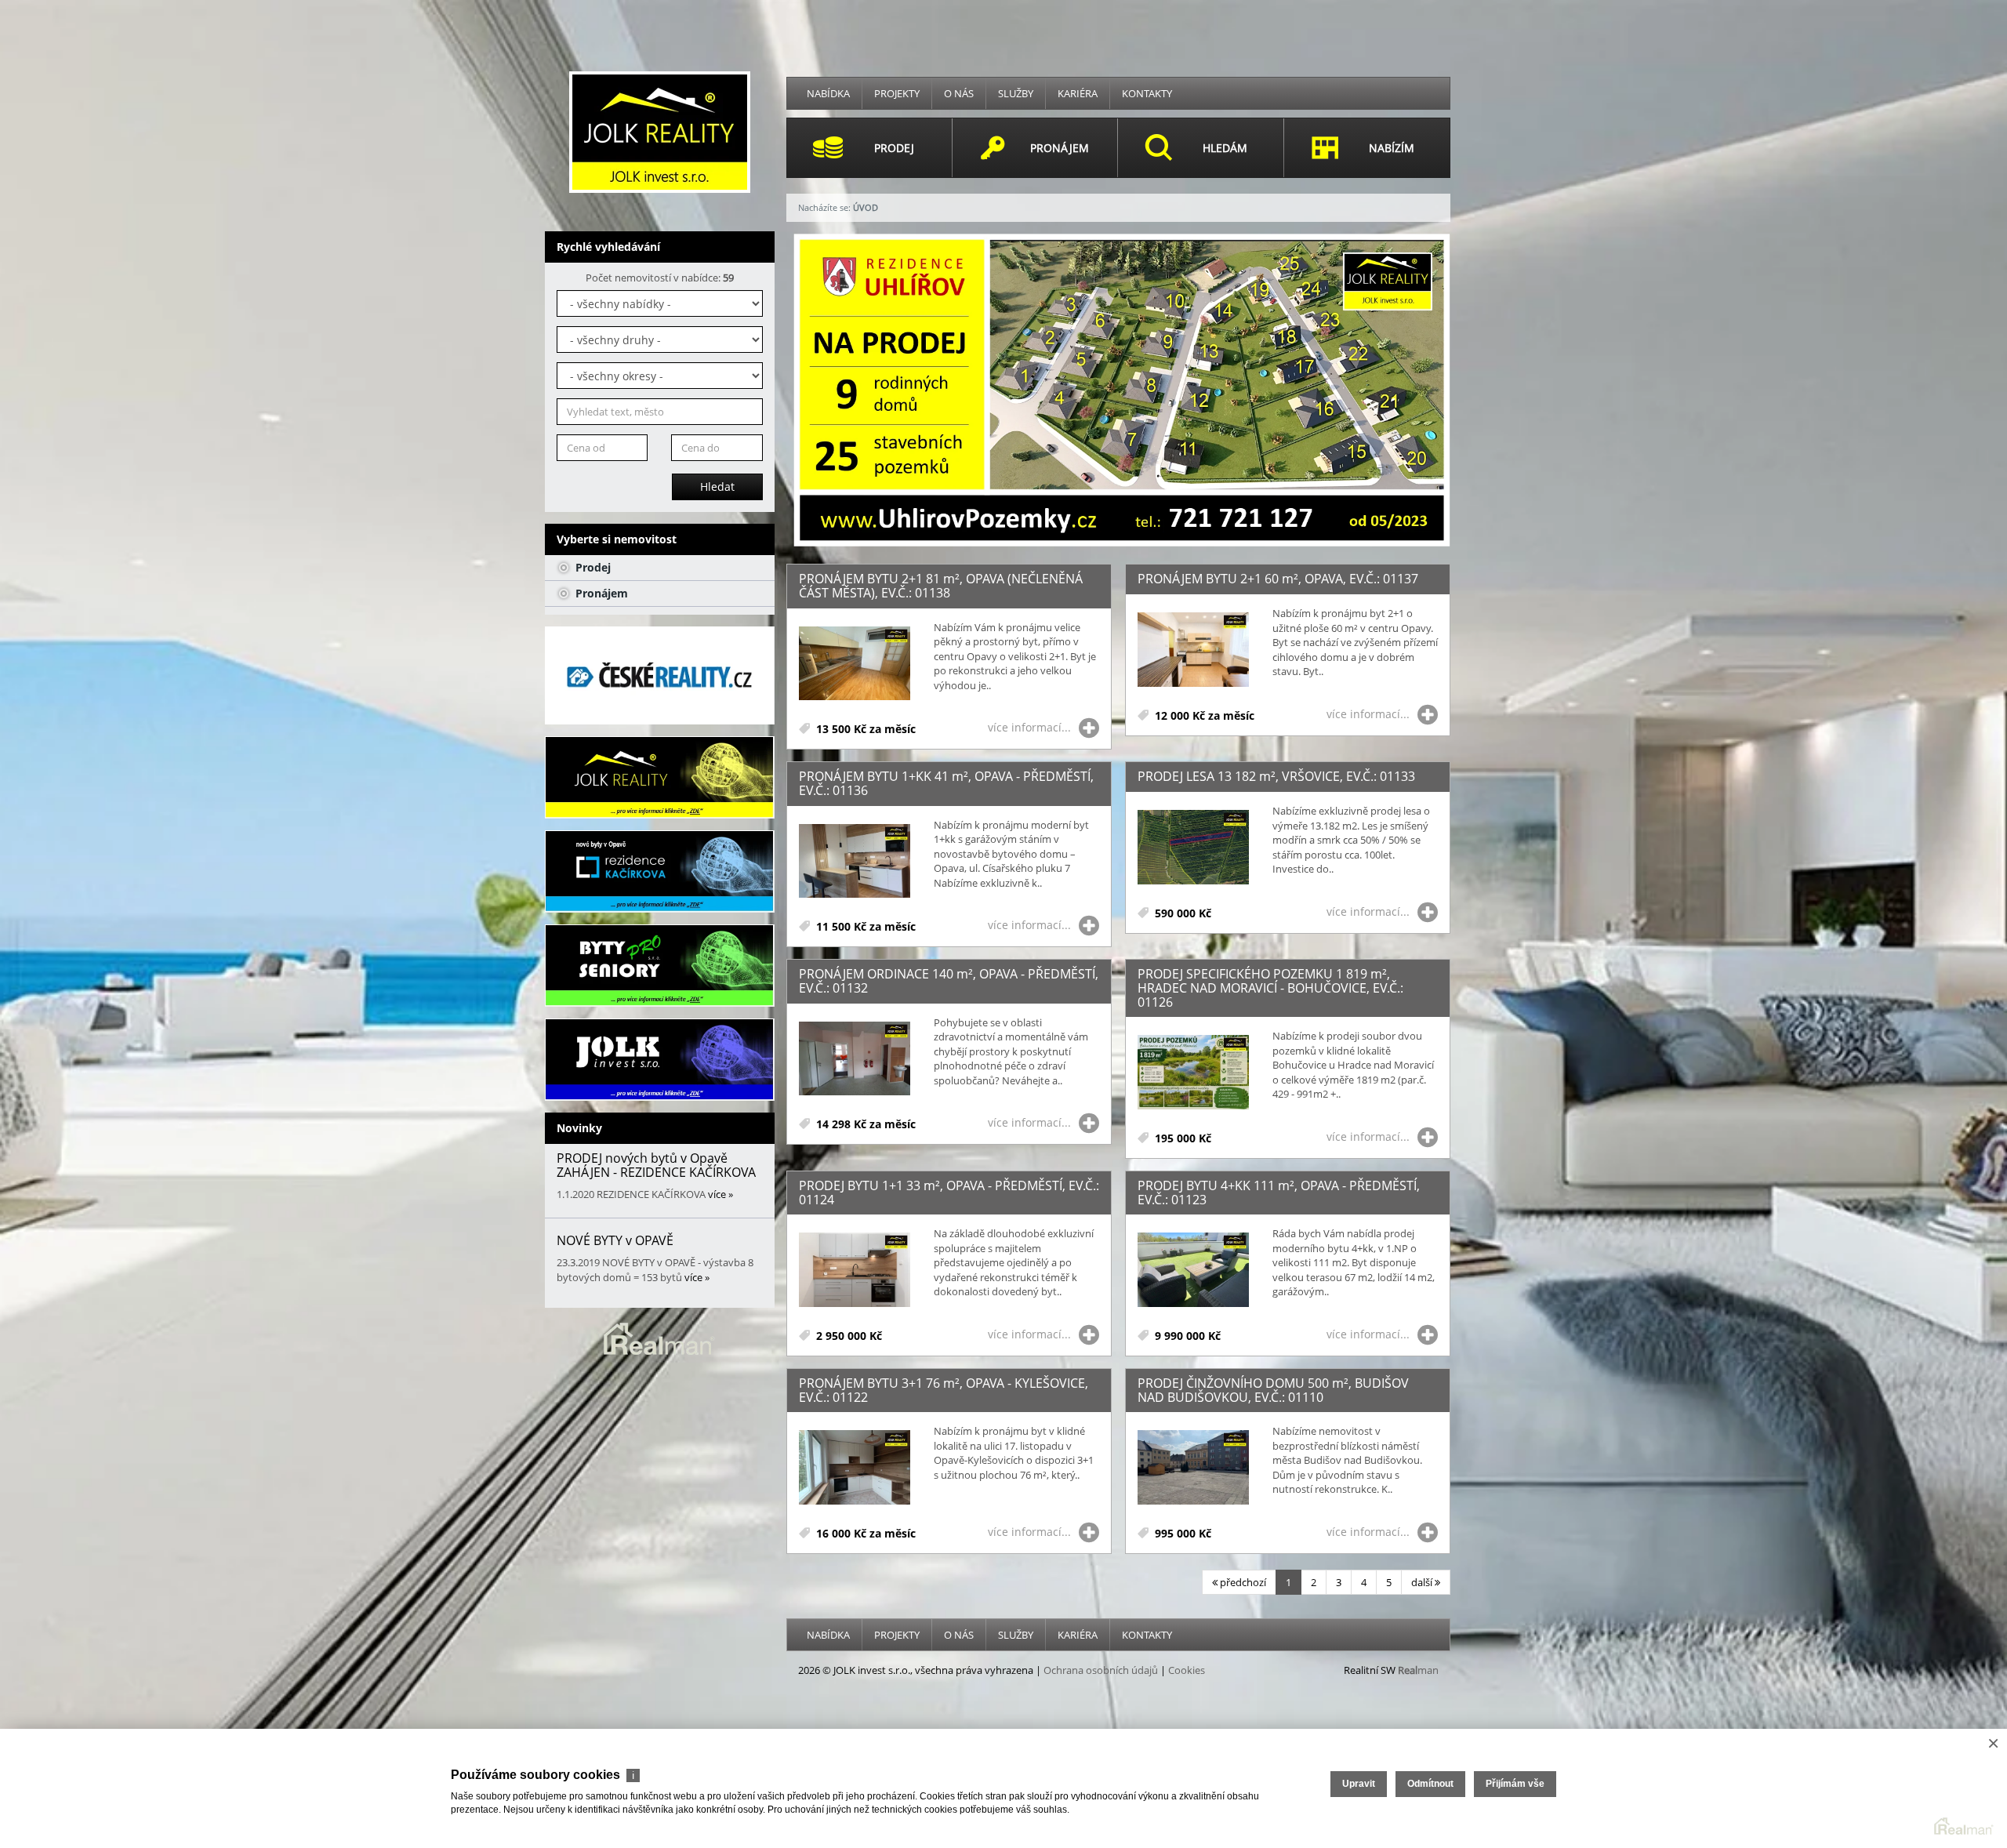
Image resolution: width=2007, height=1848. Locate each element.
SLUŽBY (1016, 93)
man (1418, 1670)
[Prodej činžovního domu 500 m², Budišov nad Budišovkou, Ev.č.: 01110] (1193, 1468)
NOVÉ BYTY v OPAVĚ (615, 1240)
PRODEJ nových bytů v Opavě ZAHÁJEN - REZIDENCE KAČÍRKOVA (656, 1165)
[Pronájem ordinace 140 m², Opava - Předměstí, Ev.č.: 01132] (855, 1060)
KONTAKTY (1147, 93)
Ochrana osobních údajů (1101, 1670)
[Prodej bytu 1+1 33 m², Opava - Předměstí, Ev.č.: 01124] (855, 1271)
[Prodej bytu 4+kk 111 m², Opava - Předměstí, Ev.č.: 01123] (1193, 1271)
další (1423, 1582)
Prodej (592, 567)
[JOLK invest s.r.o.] (660, 131)
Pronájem (600, 593)
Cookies (1187, 1670)
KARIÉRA (1078, 93)
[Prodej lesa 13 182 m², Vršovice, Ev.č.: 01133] (1193, 848)
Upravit (1359, 1784)
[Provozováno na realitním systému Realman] (659, 1338)
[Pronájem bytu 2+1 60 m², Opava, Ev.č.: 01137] (1193, 650)
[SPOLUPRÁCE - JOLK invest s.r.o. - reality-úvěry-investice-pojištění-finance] (660, 1060)
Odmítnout (1430, 1784)
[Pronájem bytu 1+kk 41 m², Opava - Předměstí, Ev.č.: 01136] (855, 862)
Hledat (717, 487)
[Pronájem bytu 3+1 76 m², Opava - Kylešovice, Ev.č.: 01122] (855, 1468)
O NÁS (959, 93)
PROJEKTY (897, 93)
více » (720, 1194)
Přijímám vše (1515, 1784)
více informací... (1029, 727)
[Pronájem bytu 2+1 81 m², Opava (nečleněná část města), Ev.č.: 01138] (855, 664)
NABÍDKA (828, 93)
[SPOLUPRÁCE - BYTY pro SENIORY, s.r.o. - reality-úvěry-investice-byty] (660, 966)
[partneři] (660, 675)
